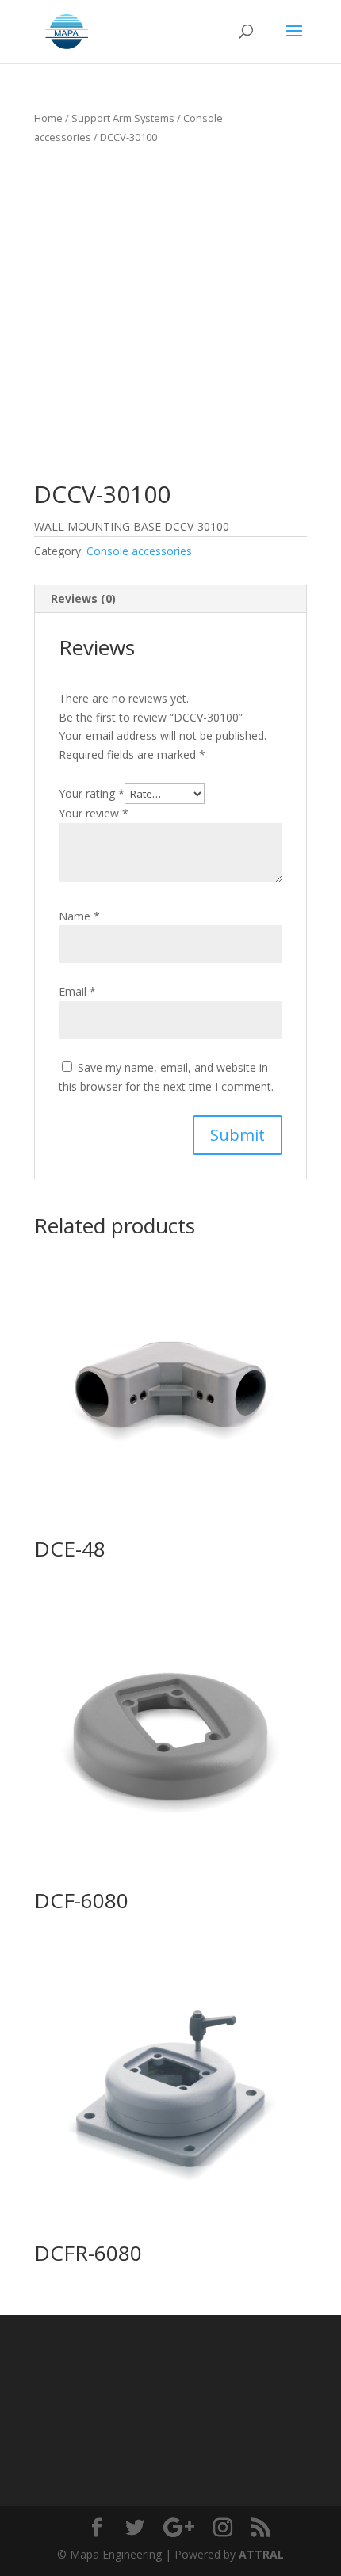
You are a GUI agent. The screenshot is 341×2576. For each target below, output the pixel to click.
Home (48, 118)
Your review (94, 813)
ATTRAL (261, 2554)
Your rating (92, 793)
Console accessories (139, 551)
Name (79, 916)
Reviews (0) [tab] (83, 598)
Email (77, 991)
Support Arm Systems (123, 118)
